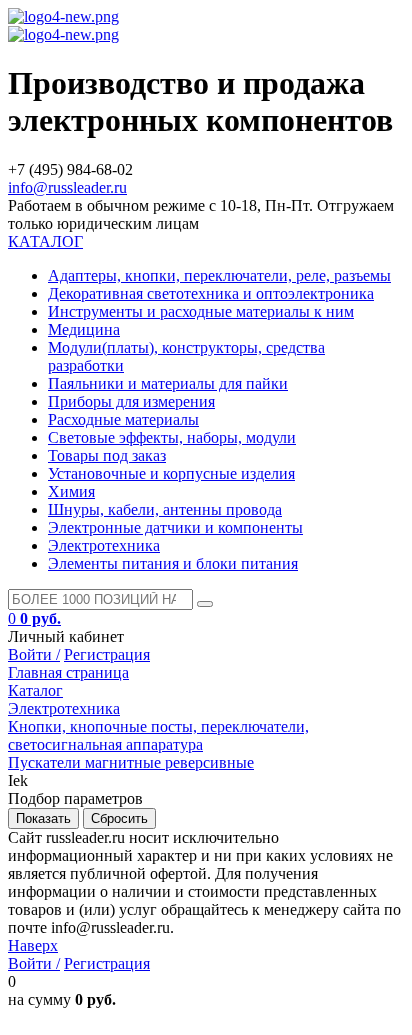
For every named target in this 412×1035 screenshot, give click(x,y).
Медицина (84, 329)
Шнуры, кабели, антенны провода (165, 509)
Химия (71, 491)
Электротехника (104, 545)
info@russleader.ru (67, 187)
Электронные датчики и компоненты (175, 527)
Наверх (33, 945)
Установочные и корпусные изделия (171, 473)
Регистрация (107, 654)
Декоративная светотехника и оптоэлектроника (211, 293)
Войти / (34, 654)
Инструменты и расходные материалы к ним (201, 311)
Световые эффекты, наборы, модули (172, 437)
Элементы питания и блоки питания (173, 563)
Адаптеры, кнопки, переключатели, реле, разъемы (219, 275)
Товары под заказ (107, 455)
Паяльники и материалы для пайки (168, 383)
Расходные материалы (123, 419)
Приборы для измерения (131, 401)
